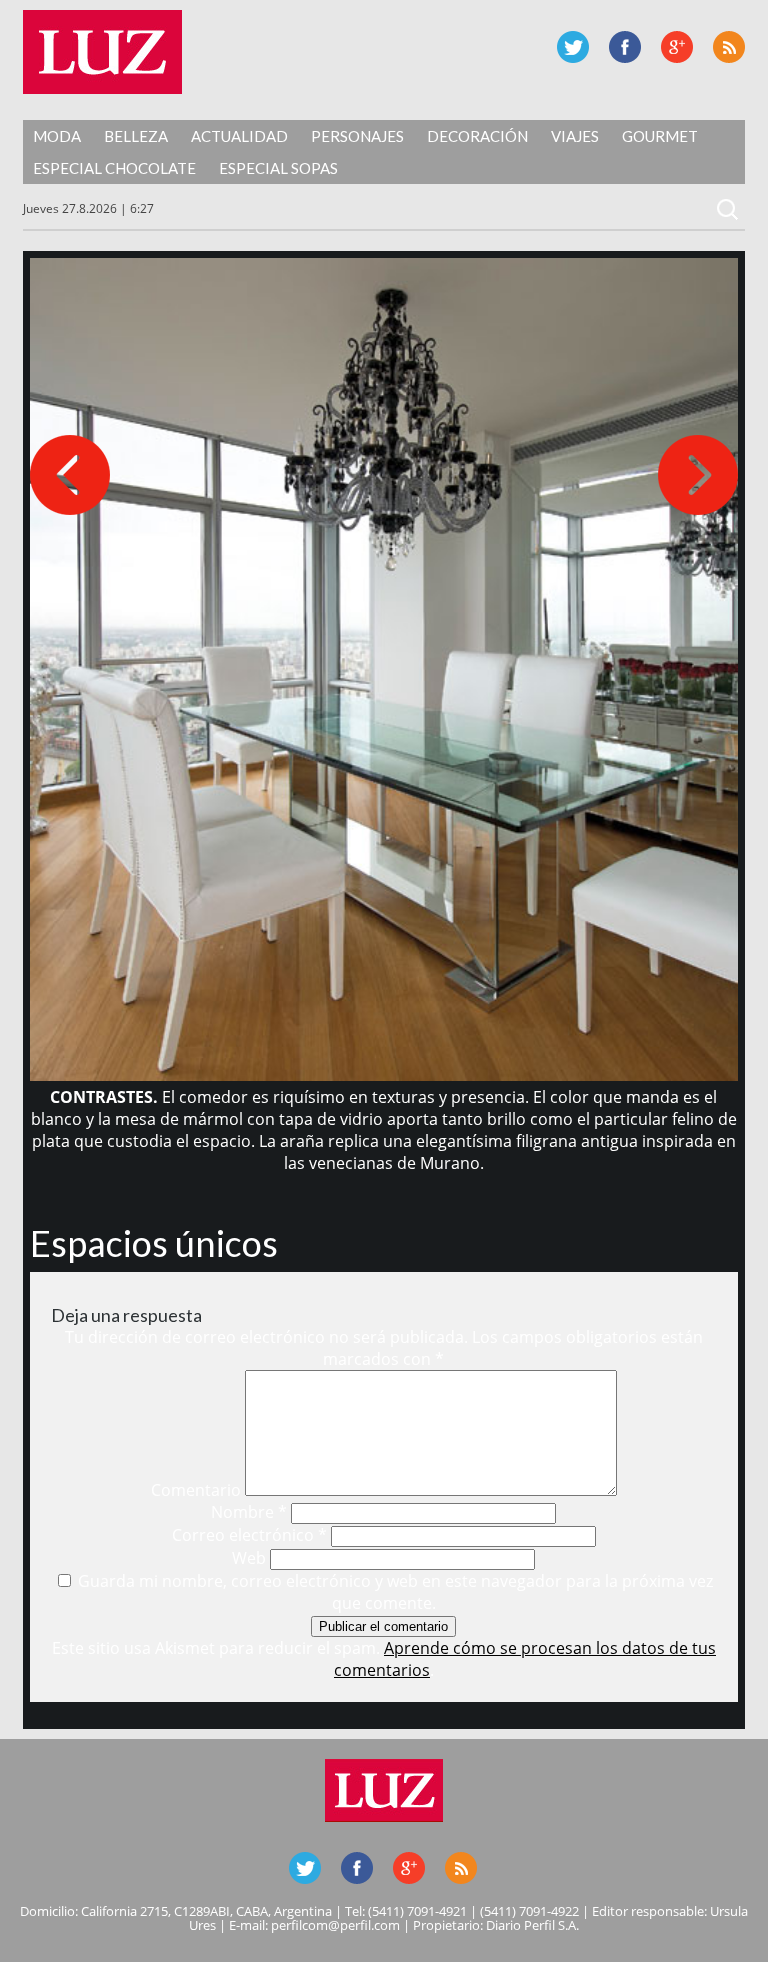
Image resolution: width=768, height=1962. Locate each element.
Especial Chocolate (114, 168)
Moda (57, 136)
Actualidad (239, 136)
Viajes (575, 136)
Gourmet (660, 136)
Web (249, 1558)
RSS (729, 47)
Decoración (477, 136)
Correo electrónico (249, 1535)
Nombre (249, 1512)
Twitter (573, 47)
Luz (102, 52)
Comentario (196, 1490)
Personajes (357, 136)
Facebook (625, 47)
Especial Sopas (278, 168)
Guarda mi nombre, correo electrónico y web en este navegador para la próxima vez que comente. (395, 1592)
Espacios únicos (154, 1243)
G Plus (677, 47)
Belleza (136, 136)
